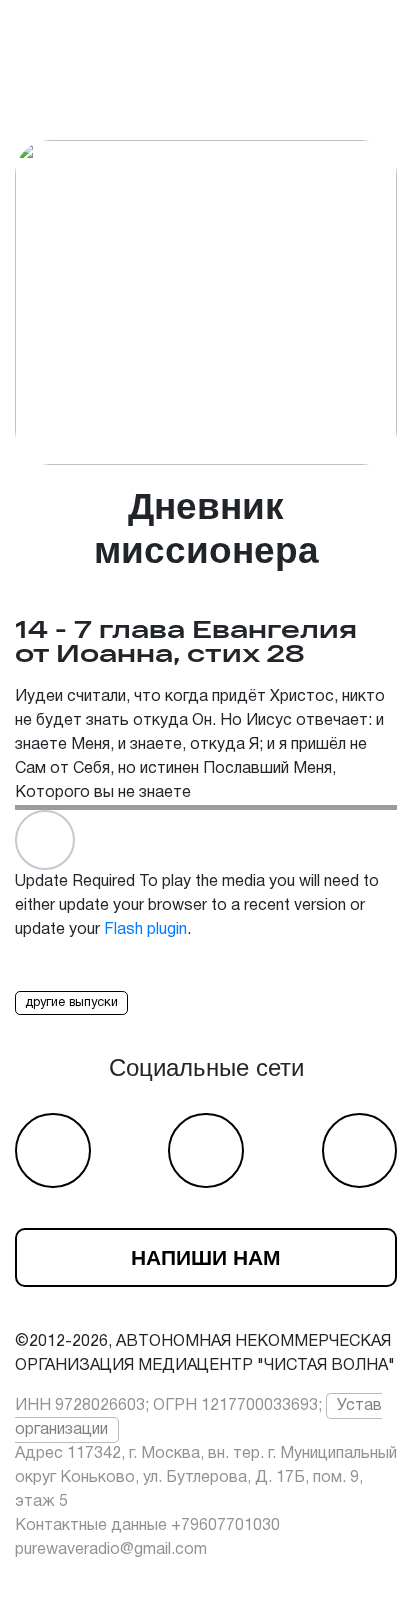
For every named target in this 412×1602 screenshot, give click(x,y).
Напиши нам (206, 1257)
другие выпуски (71, 1003)
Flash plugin (145, 930)
